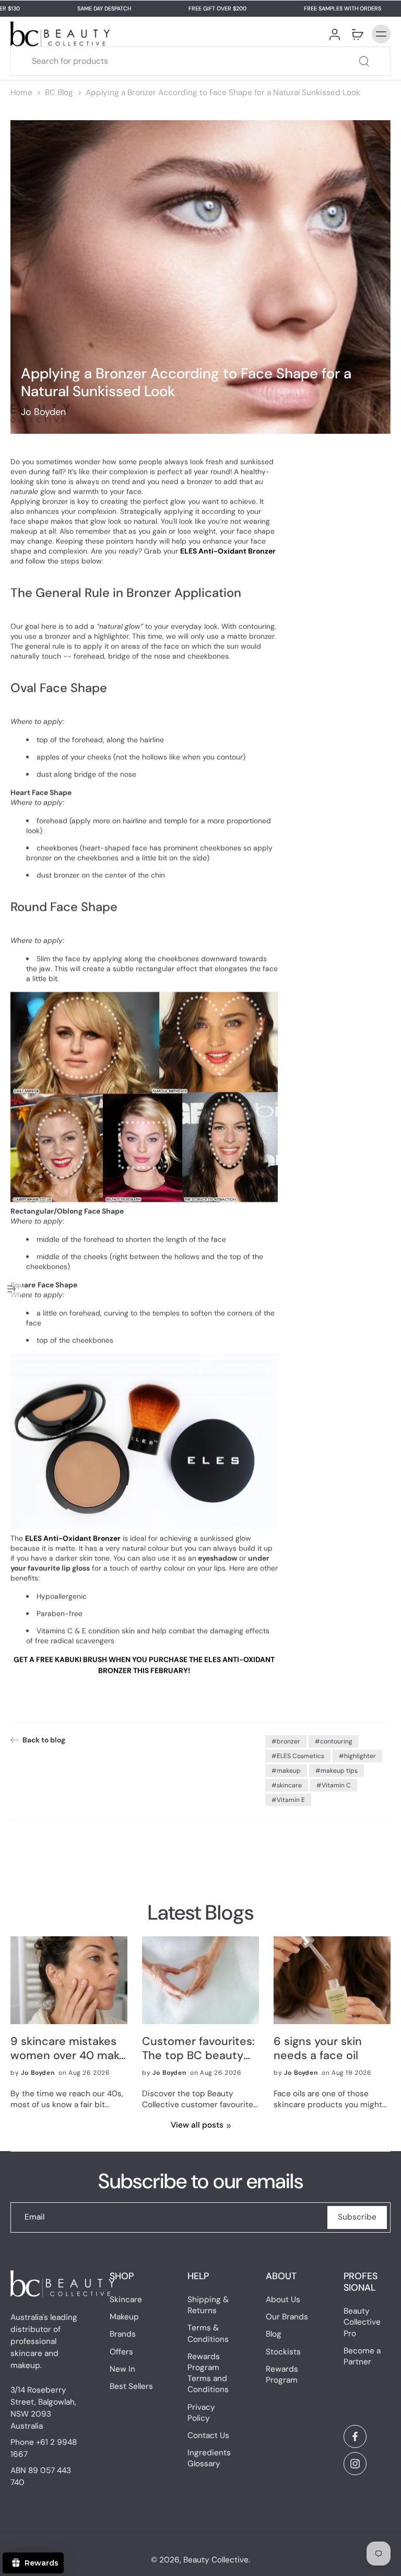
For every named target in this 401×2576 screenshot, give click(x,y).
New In (122, 2369)
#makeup (286, 1771)
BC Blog (59, 93)
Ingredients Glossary (209, 2458)
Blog (274, 2335)
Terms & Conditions (208, 2334)
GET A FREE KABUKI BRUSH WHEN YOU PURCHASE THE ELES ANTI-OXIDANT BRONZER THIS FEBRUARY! (144, 1665)
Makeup (124, 2317)
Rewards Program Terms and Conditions (208, 2373)
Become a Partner (362, 2356)
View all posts (197, 2125)
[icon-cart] (357, 34)
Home (21, 93)
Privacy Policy (201, 2413)
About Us (283, 2300)
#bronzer (286, 1741)
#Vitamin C (334, 1785)
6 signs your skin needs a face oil (318, 2049)
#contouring (334, 1741)
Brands (123, 2335)
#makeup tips (337, 1771)
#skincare (287, 1785)
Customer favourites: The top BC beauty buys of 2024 (198, 2049)
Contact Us (208, 2435)
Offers (121, 2352)
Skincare (126, 2300)
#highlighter (357, 1756)
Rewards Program (282, 2375)
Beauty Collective (216, 2560)
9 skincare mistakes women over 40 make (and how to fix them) (68, 2049)
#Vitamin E (288, 1800)
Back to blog (44, 1740)
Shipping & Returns (208, 2305)
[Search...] (364, 61)
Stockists (283, 2352)
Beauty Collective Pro (362, 2323)
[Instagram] (355, 2464)
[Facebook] (355, 2436)
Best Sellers (131, 2386)
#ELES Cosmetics (298, 1756)
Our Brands (287, 2317)
